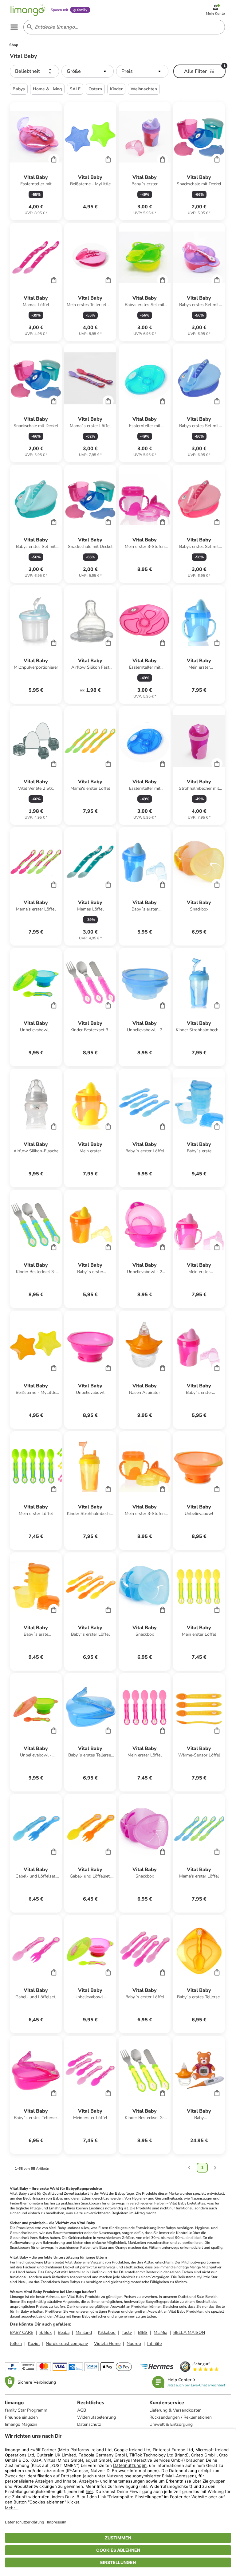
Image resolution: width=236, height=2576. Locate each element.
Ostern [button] (95, 89)
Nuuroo (134, 2344)
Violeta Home (107, 2344)
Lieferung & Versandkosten (175, 2410)
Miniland (84, 2332)
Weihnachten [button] (144, 89)
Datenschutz (89, 2424)
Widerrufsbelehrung (96, 2417)
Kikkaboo (107, 2332)
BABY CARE (22, 2332)
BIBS (143, 2332)
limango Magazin (21, 2424)
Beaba (64, 2332)
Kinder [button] (116, 89)
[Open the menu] (14, 27)
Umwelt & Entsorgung (171, 2424)
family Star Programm (26, 2410)
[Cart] (54, 159)
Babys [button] (19, 89)
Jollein (16, 2344)
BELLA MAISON (189, 2332)
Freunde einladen (21, 2417)
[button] (34, 71)
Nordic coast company (67, 2344)
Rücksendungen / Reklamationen (181, 2417)
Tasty (127, 2332)
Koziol (34, 2344)
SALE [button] (75, 89)
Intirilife (154, 2344)
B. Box (45, 2332)
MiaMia (160, 2332)
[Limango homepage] (28, 10)
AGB (82, 2410)
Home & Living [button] (47, 89)
